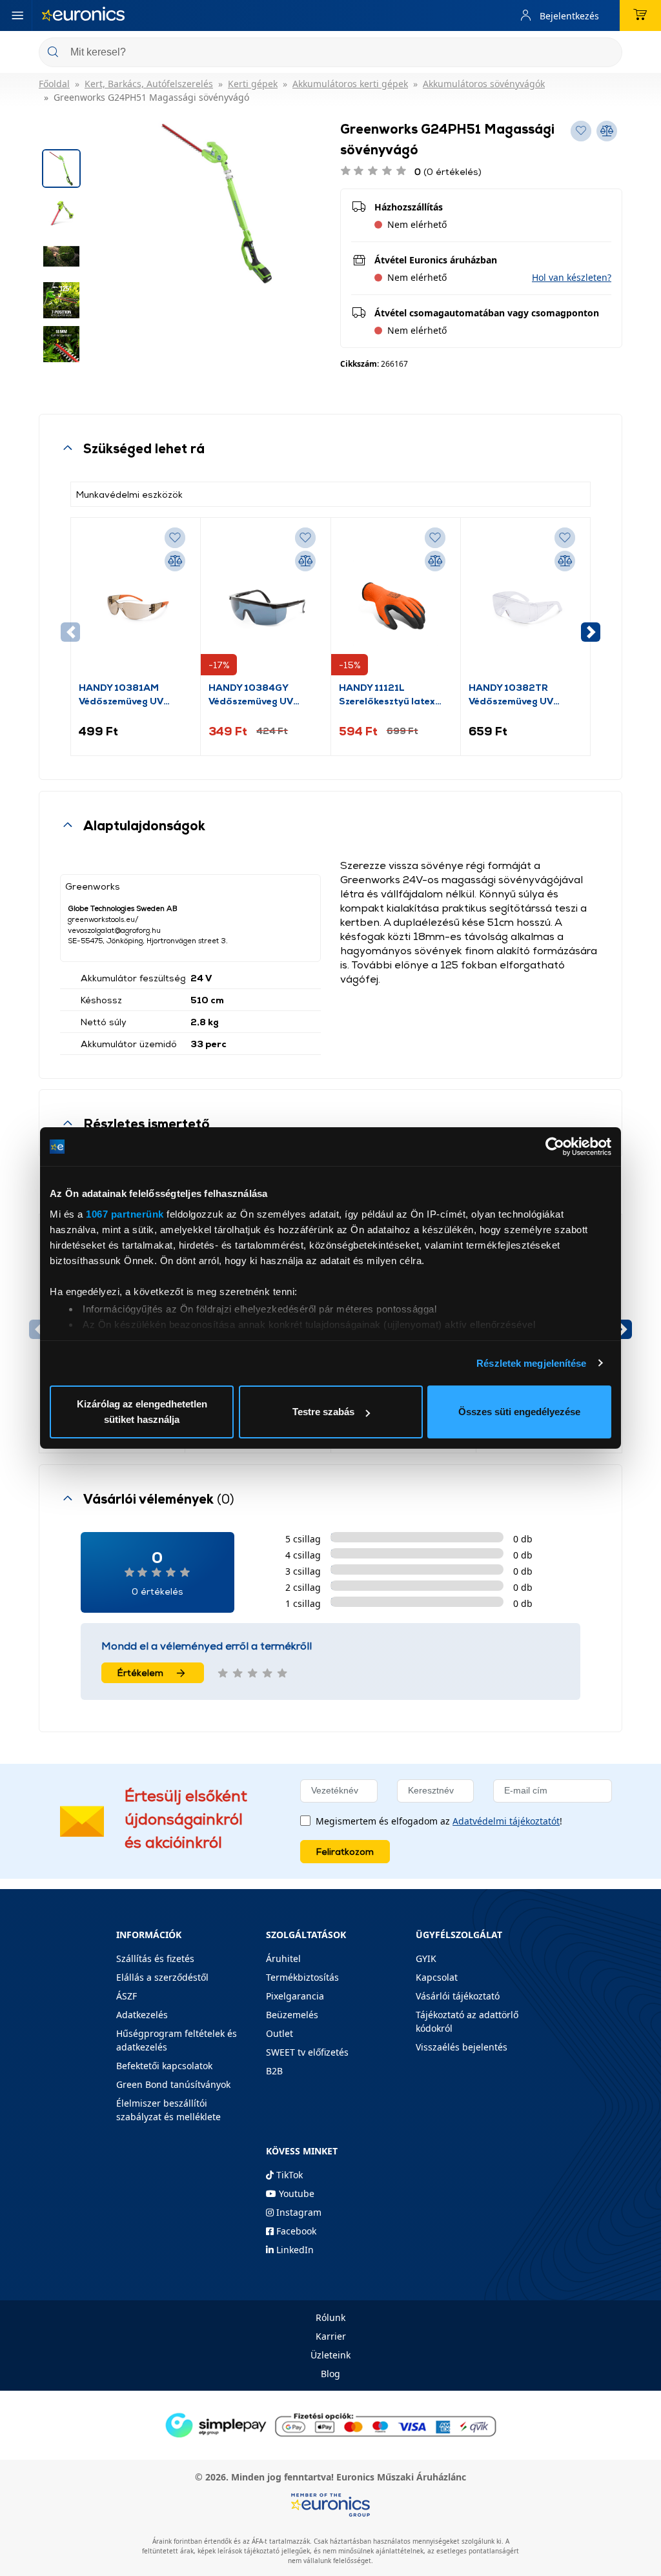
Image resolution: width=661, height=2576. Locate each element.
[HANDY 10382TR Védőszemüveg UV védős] (525, 603)
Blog (330, 2374)
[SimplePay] (330, 2424)
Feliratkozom (345, 1851)
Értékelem (140, 1672)
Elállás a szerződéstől (162, 1977)
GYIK (426, 1958)
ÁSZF (127, 1996)
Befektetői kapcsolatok (164, 2066)
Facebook (295, 2231)
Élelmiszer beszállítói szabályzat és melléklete (168, 2110)
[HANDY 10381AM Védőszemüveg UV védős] (136, 603)
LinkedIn (294, 2250)
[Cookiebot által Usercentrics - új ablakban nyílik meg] (555, 1147)
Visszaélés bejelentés (462, 2047)
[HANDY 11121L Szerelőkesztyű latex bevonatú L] (396, 603)
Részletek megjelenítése (531, 1363)
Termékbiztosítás (302, 1977)
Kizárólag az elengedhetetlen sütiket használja (142, 1412)
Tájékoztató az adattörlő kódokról (467, 2021)
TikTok (288, 2175)
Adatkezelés (142, 2015)
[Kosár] (640, 15)
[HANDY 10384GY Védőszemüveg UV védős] (265, 603)
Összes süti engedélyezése (519, 1412)
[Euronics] (83, 15)
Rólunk (330, 2317)
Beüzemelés (292, 2015)
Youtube (295, 2193)
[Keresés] (607, 53)
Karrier (331, 2336)
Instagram (298, 2212)
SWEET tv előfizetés (307, 2052)
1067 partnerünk (125, 1214)
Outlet (280, 2033)
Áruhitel (283, 1958)
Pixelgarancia (295, 1996)
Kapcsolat (437, 1977)
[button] (572, 277)
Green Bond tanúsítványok (173, 2084)
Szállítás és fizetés (155, 1958)
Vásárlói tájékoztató (458, 1996)
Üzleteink (330, 2355)
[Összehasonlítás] (175, 561)
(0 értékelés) (448, 171)
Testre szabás (323, 1412)
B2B (274, 2071)
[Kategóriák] (17, 15)
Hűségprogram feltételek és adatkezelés (177, 2040)
